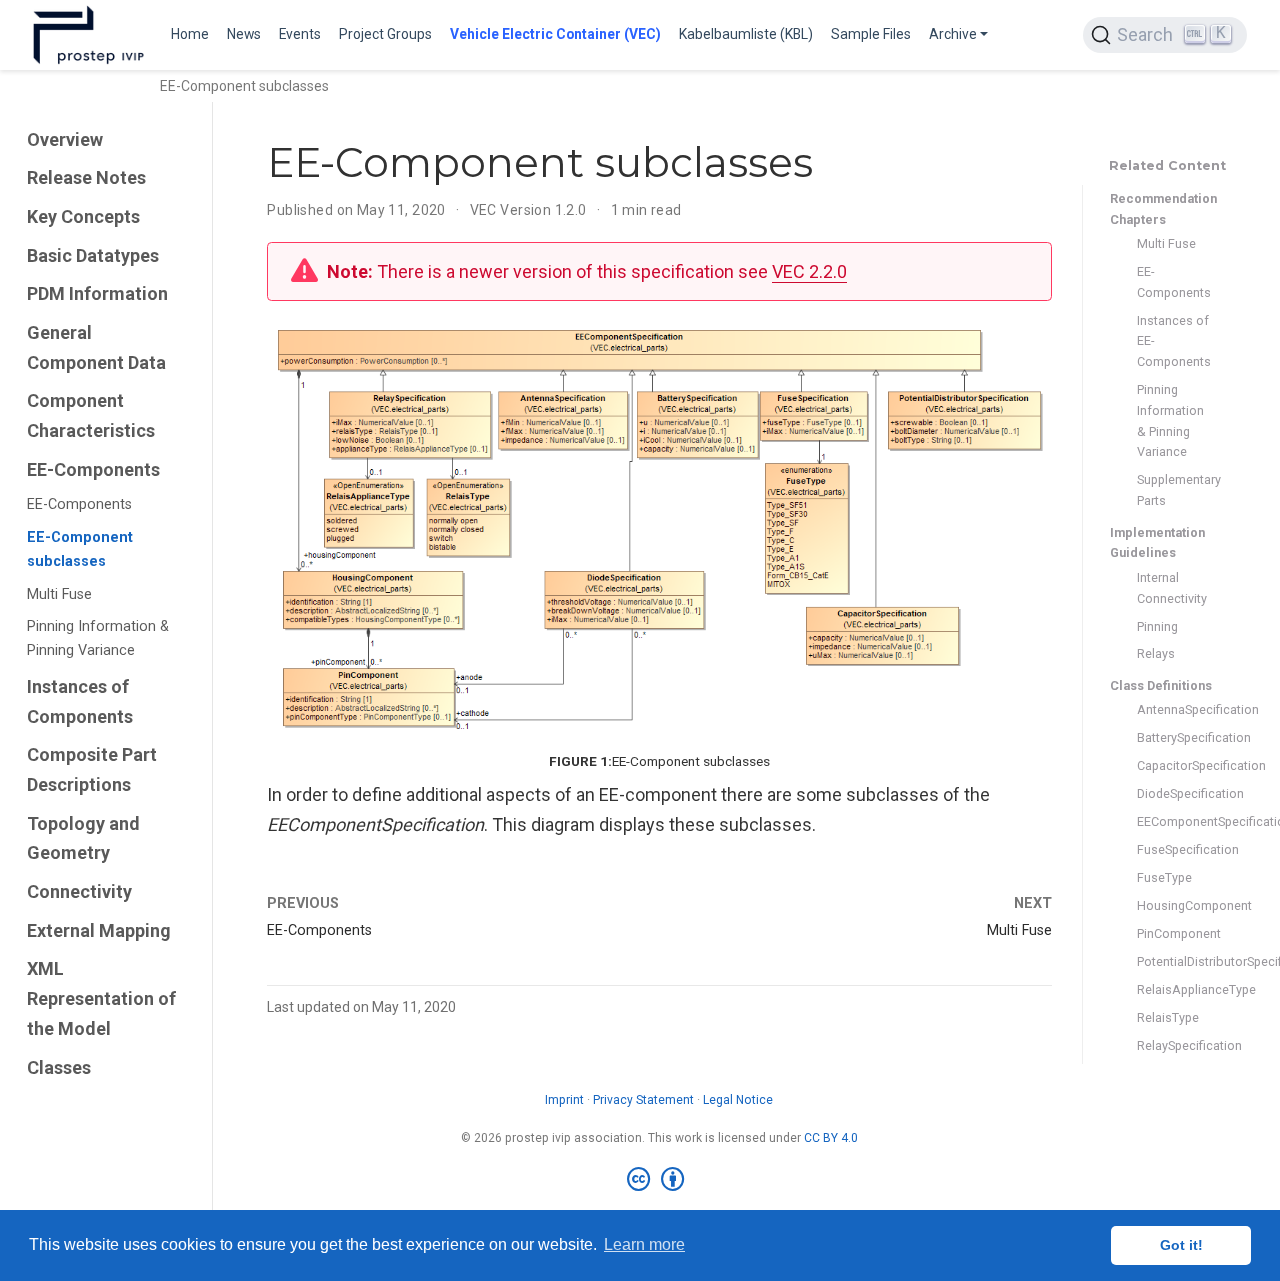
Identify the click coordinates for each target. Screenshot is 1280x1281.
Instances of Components (80, 701)
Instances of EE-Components (1174, 341)
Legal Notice (738, 1100)
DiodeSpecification (1174, 793)
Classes (59, 1067)
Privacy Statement (643, 1100)
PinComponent (1174, 933)
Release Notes (86, 177)
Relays (1156, 654)
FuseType (1164, 877)
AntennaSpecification (1174, 709)
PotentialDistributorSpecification (1174, 961)
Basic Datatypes (93, 255)
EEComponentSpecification (1174, 821)
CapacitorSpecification (1174, 765)
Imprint (564, 1100)
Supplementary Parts (1174, 490)
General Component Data (96, 347)
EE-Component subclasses (80, 549)
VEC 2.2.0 (809, 271)
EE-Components (93, 469)
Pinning (1157, 626)
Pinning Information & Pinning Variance (98, 639)
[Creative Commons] (659, 1180)
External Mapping (99, 930)
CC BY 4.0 (831, 1138)
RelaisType (1168, 1017)
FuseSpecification (1174, 849)
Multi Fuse (59, 594)
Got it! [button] (1181, 1245)
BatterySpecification (1174, 737)
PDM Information (97, 293)
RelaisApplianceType (1174, 989)
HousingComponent (1174, 905)
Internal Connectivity (1172, 588)
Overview (65, 139)
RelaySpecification (1174, 1045)
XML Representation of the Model (101, 999)
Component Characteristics (91, 415)
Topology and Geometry (83, 838)
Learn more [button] (644, 1244)
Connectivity (79, 891)
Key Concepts (83, 216)
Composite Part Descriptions (92, 769)
